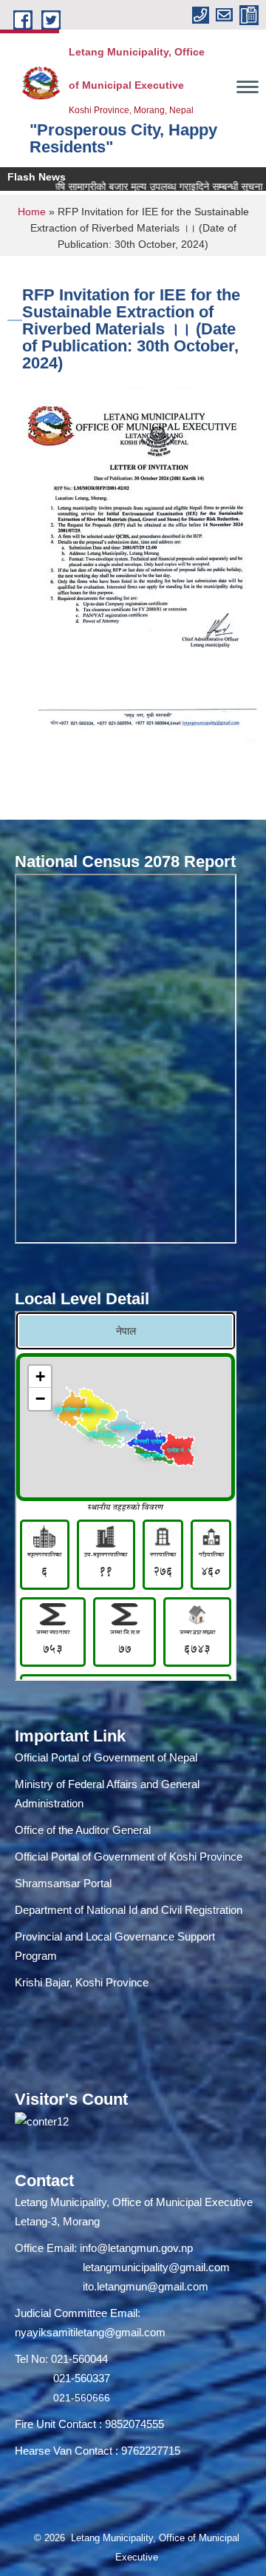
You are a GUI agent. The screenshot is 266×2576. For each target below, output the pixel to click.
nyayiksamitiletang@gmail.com (90, 2332)
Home (32, 212)
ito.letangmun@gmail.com (146, 2286)
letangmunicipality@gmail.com (156, 2267)
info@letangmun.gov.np (136, 2248)
